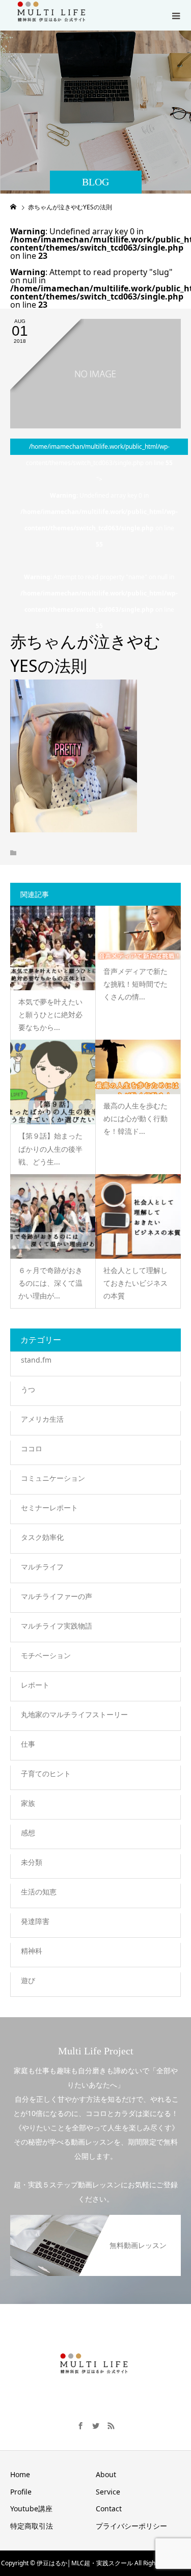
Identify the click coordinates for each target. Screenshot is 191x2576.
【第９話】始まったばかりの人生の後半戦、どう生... (50, 1148)
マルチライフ (42, 1567)
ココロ (32, 1448)
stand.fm (36, 1360)
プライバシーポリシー (131, 2526)
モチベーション (46, 1655)
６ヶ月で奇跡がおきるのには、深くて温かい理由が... (50, 1283)
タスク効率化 (42, 1537)
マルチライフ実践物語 (57, 1626)
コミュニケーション (53, 1478)
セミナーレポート (49, 1508)
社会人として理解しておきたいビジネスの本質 (135, 1283)
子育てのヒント (46, 1773)
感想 (28, 1833)
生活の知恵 (39, 1892)
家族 (28, 1803)
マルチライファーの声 (57, 1596)
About (106, 2474)
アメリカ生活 (42, 1419)
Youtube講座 (31, 2509)
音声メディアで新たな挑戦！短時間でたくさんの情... (135, 984)
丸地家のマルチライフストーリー (74, 1714)
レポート (35, 1685)
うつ (28, 1389)
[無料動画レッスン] (95, 2220)
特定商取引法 (32, 2526)
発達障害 (35, 1921)
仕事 (28, 1744)
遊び (28, 1980)
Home (20, 2474)
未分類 (32, 1862)
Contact (109, 2509)
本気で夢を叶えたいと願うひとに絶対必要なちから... (50, 1014)
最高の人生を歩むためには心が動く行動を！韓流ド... (135, 1118)
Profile (21, 2492)
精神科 (32, 1951)
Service (108, 2492)
